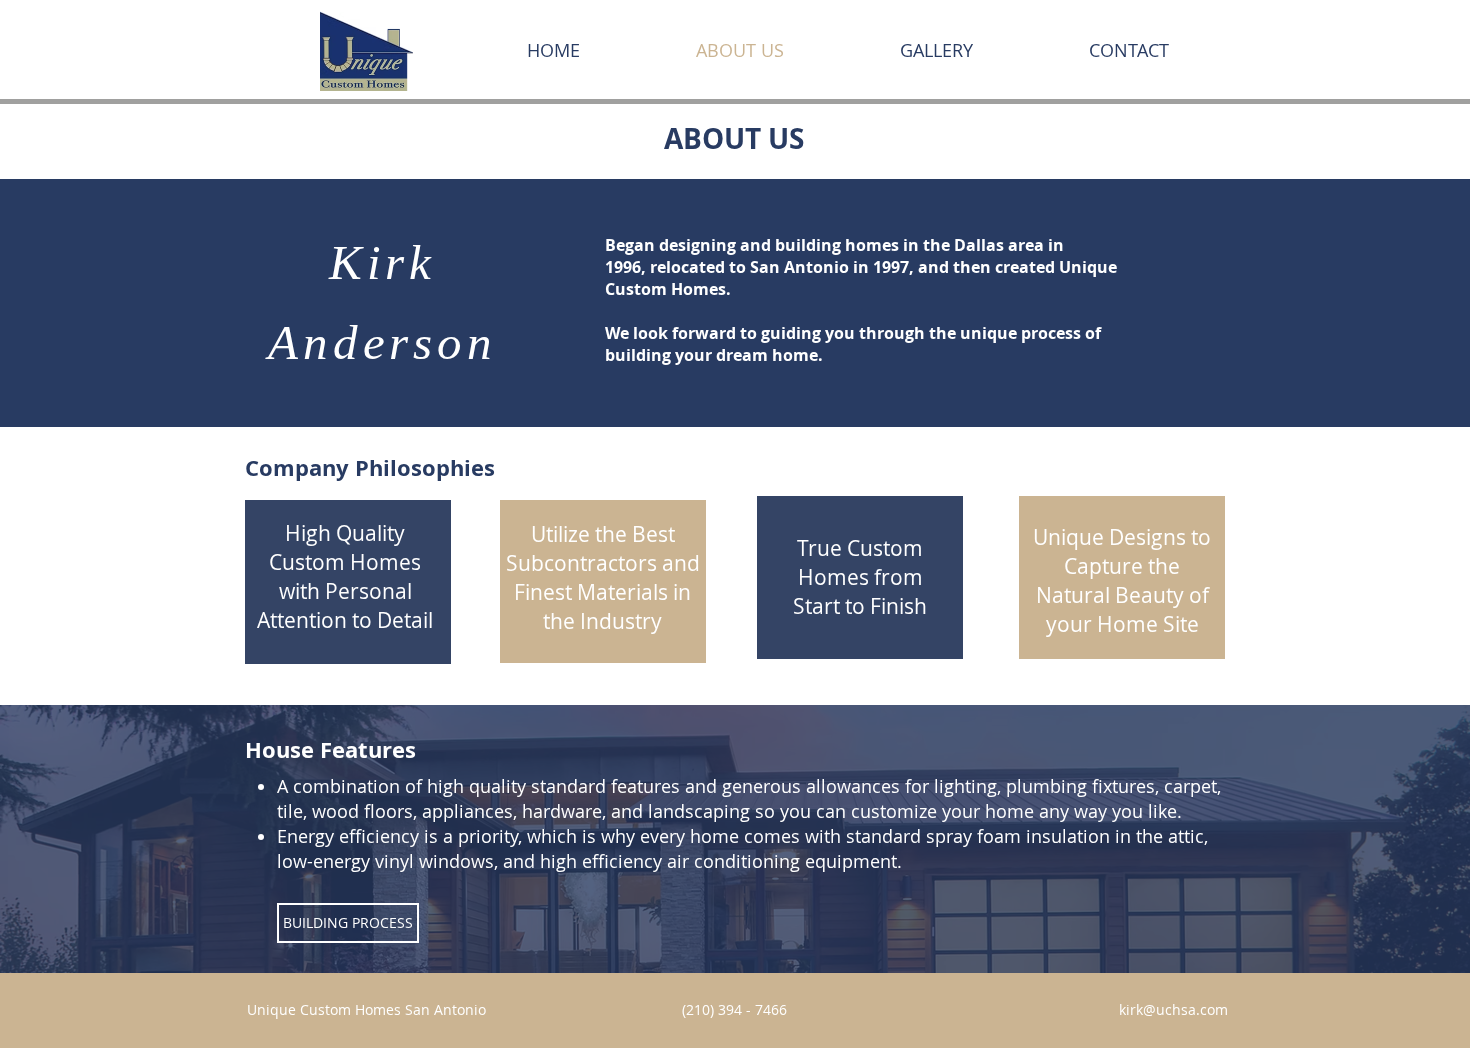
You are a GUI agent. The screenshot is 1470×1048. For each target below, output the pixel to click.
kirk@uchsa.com (1173, 1009)
